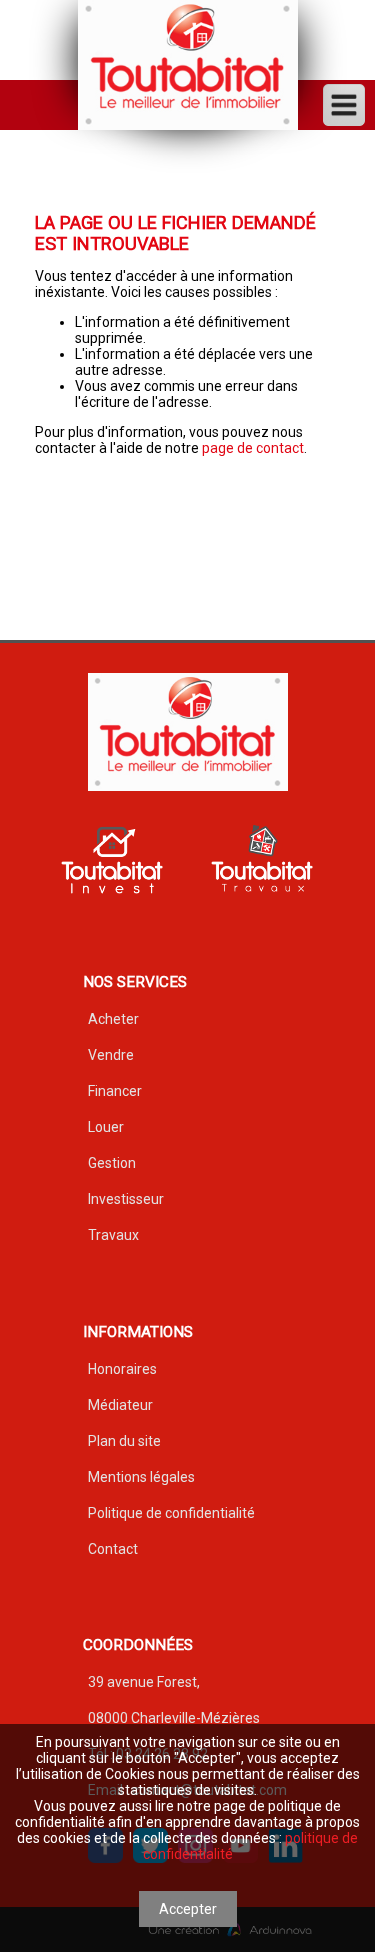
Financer (115, 1091)
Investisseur (126, 1199)
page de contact (253, 448)
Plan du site (124, 1441)
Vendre (111, 1055)
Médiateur (120, 1405)
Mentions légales (141, 1477)
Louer (106, 1127)
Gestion (112, 1163)
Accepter (188, 1909)
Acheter (113, 1019)
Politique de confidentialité (171, 1513)
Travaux (113, 1235)
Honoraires (122, 1369)
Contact (113, 1549)
